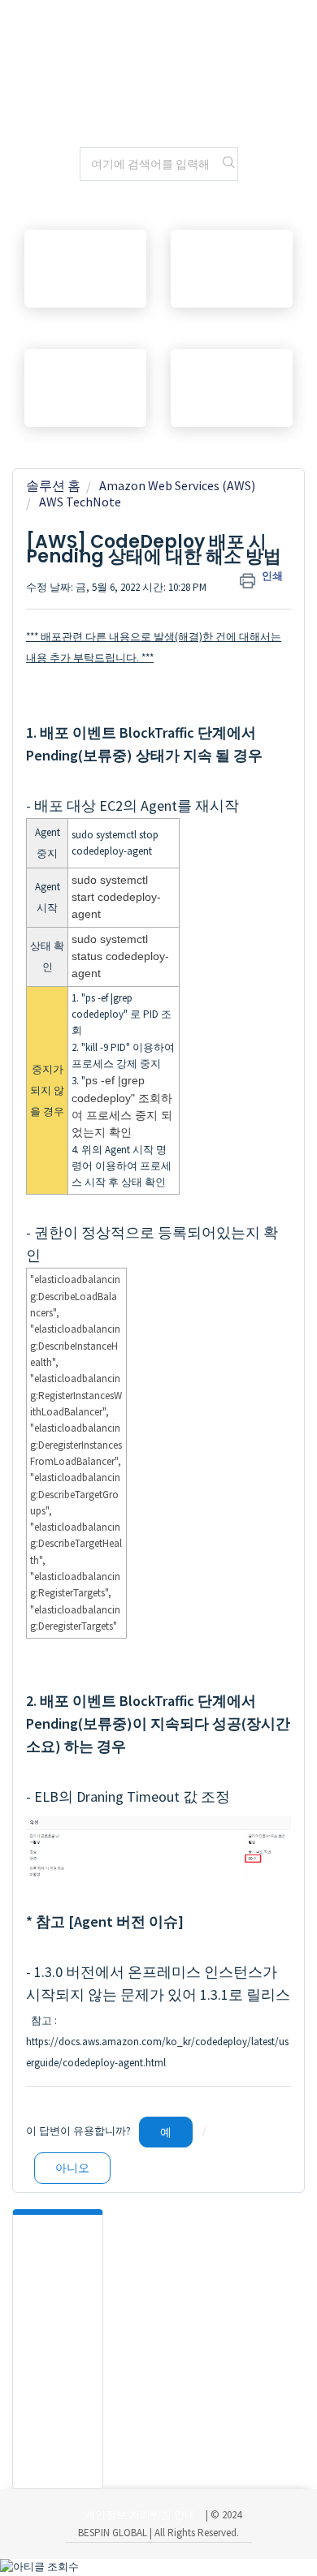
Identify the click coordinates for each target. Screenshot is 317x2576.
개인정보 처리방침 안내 (140, 2515)
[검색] (229, 164)
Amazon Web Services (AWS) (177, 485)
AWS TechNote (80, 502)
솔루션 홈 (53, 485)
